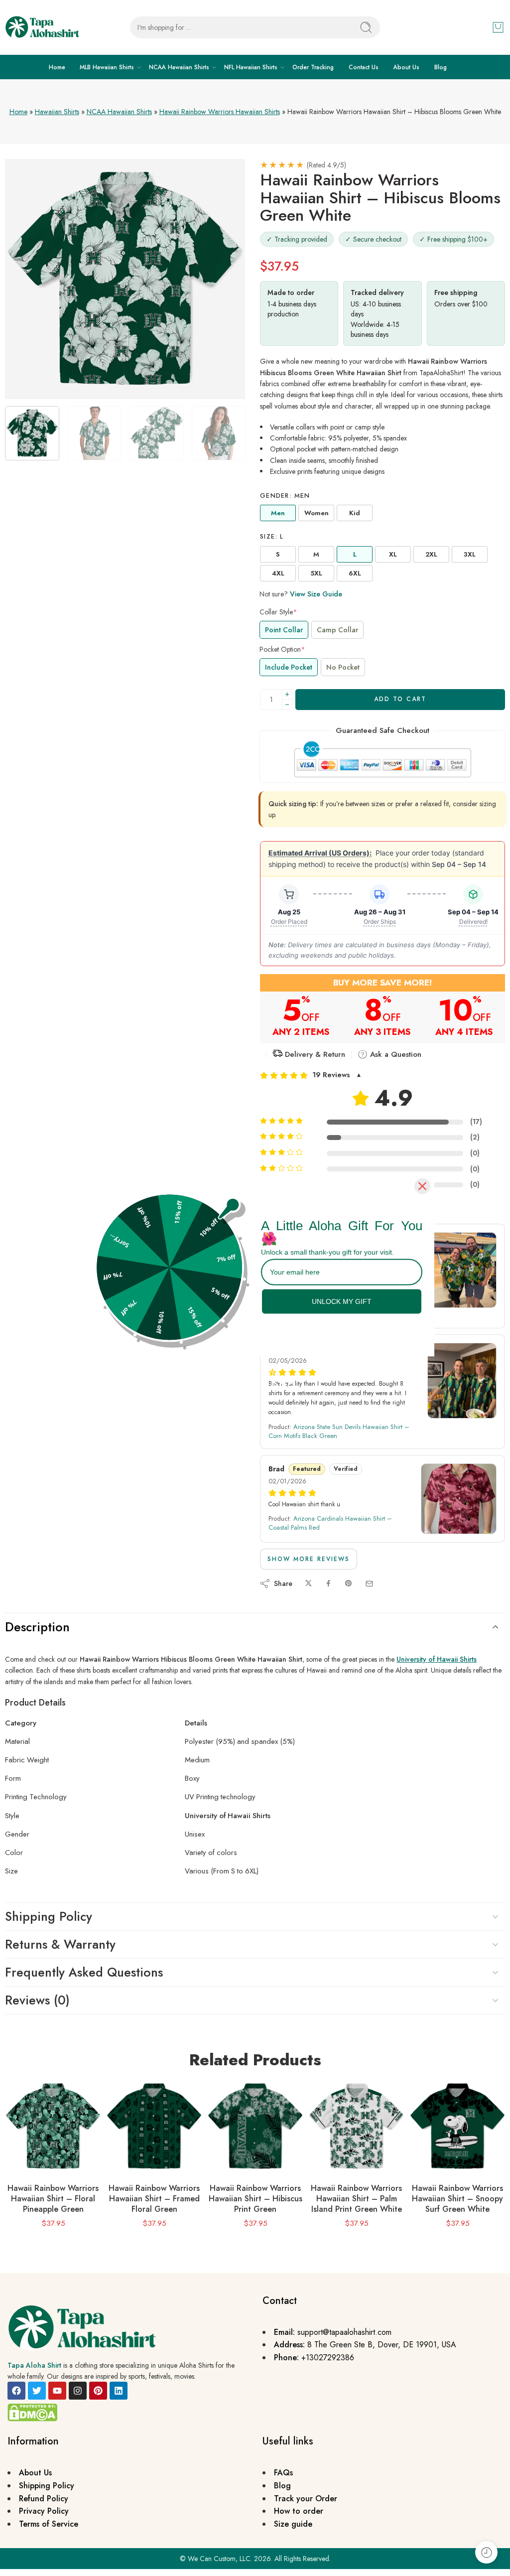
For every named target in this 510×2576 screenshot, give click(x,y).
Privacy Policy (44, 2511)
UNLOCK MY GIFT (342, 1301)
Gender (285, 496)
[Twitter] (37, 2391)
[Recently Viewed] (486, 2552)
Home (57, 67)
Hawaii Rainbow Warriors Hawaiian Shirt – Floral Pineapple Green (53, 2199)
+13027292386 (328, 2358)
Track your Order (306, 2499)
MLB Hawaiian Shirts (107, 67)
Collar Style (278, 612)
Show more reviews (309, 1559)
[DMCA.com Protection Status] (32, 2412)
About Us (406, 67)
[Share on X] (309, 1584)
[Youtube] (57, 2391)
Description (37, 1627)
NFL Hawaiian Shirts (251, 67)
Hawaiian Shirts (57, 112)
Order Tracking (313, 67)
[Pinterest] (98, 2391)
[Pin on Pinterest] (349, 1584)
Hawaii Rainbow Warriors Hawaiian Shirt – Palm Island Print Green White (356, 2199)
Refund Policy (44, 2499)
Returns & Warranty (60, 1944)
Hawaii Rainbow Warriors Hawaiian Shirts (220, 112)
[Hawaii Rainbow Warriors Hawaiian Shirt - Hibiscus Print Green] (255, 2126)
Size (272, 537)
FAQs (283, 2473)
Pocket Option (282, 649)
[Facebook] (16, 2391)
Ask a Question (394, 1054)
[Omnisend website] (255, 1379)
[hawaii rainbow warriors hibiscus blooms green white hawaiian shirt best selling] (125, 279)
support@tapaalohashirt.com (344, 2332)
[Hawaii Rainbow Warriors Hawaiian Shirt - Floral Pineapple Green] (53, 2126)
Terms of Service (49, 2524)
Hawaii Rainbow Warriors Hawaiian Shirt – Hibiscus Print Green (255, 2199)
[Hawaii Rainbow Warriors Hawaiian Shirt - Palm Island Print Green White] (356, 2126)
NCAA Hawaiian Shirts (179, 67)
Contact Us (364, 67)
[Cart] (498, 27)
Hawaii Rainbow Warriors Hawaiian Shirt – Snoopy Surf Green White (457, 2199)
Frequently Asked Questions (84, 1972)
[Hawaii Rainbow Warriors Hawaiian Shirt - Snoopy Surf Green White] (457, 2126)
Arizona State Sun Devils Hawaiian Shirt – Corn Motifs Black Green (339, 1431)
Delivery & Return (314, 1054)
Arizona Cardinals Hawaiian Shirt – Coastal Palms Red (330, 1523)
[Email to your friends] (369, 1584)
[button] (382, 1075)
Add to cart (400, 699)
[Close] (422, 1186)
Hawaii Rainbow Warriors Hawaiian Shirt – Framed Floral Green (154, 2199)
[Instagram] (78, 2391)
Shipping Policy (49, 1916)
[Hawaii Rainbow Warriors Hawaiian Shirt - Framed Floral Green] (154, 2126)
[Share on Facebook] (328, 1584)
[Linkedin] (119, 2391)
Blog (441, 67)
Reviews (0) (37, 2000)
